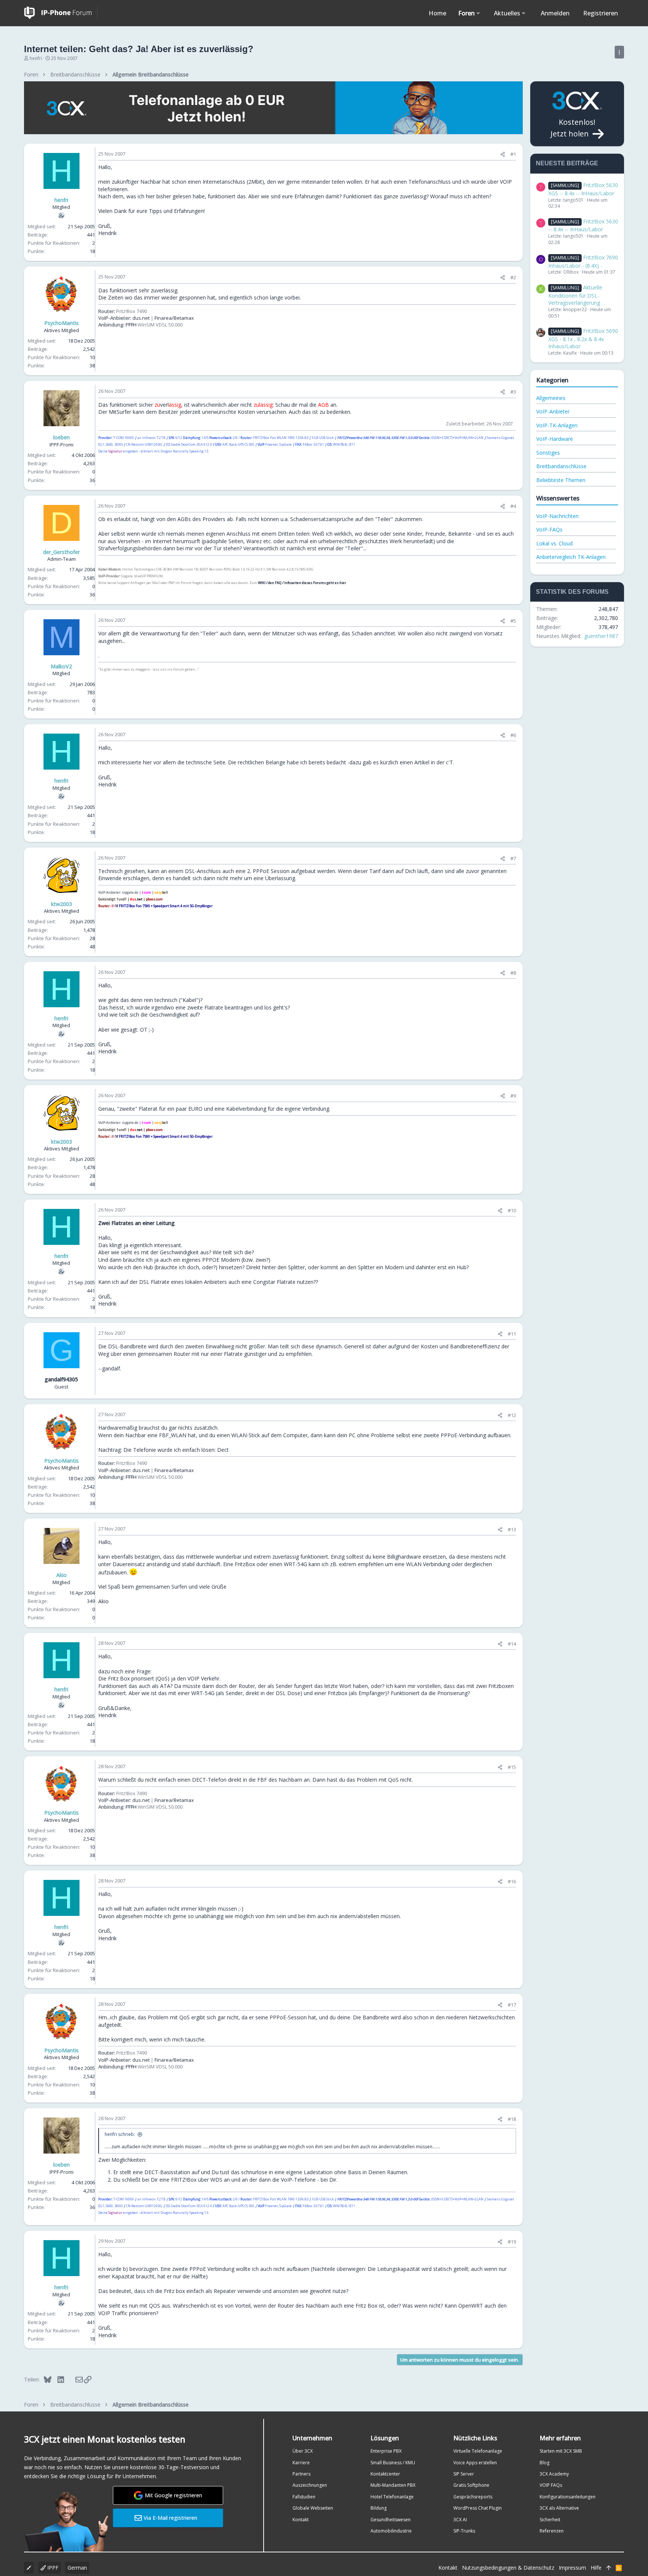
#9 (513, 1096)
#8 (513, 973)
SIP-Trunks (464, 2531)
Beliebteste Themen (561, 480)
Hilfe (596, 2568)
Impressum (572, 2568)
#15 (512, 1767)
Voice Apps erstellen (475, 2463)
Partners (301, 2474)
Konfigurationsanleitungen (568, 2497)
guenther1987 (601, 636)
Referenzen (552, 2531)
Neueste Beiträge (567, 163)
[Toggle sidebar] (619, 52)
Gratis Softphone (471, 2485)
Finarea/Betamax (174, 318)
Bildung (379, 2508)
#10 (512, 1210)
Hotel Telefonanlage (392, 2497)
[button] (478, 13)
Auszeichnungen (310, 2485)
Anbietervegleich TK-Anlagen (571, 557)
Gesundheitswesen (391, 2520)
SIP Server (464, 2474)
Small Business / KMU (393, 2463)
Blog (544, 2463)
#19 (512, 2242)
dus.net (141, 318)
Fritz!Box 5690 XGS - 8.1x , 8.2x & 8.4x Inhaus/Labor (583, 338)
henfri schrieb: (120, 2134)
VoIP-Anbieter (553, 411)
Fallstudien (304, 2497)
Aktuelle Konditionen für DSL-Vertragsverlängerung (575, 295)
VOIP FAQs (551, 2485)
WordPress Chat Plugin (478, 2508)
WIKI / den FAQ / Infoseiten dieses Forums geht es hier (302, 583)
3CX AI (460, 2520)
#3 (513, 392)
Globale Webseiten (313, 2508)
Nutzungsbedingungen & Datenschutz (508, 2568)
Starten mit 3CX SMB (561, 2451)
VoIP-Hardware (555, 439)
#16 (512, 1881)
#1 (513, 154)
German (77, 2568)
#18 (512, 2119)
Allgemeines (551, 398)
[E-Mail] (74, 2379)
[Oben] (609, 2568)
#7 (513, 858)
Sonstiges (548, 453)
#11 (512, 1334)
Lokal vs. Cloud (554, 543)
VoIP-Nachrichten (557, 516)
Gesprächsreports (473, 2497)
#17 (512, 2005)
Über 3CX (303, 2451)
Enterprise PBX (386, 2451)
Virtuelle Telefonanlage (478, 2451)
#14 (512, 1644)
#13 (512, 1529)
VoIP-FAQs (549, 529)
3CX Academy (554, 2474)
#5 (513, 621)
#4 (513, 506)
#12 (512, 1415)
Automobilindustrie (391, 2531)
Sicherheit (550, 2520)
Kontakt (301, 2520)
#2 (513, 277)
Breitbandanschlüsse (561, 466)
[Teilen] (503, 154)
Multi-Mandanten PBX (393, 2485)
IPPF (52, 2568)
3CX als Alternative (559, 2508)
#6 (513, 735)
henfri (36, 58)
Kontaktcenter (385, 2474)
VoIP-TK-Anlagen (557, 425)
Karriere (301, 2463)
